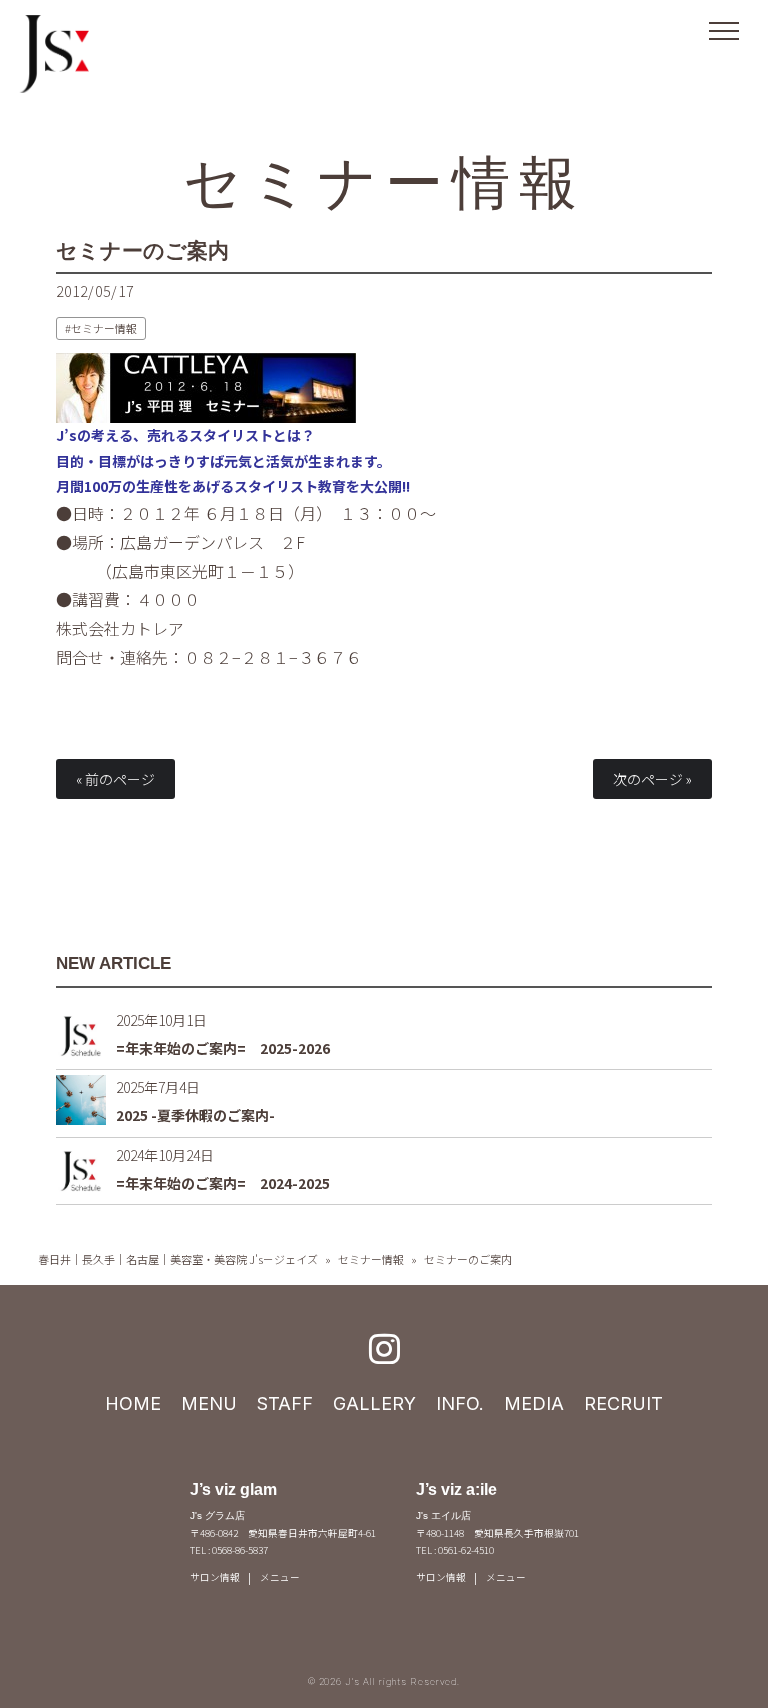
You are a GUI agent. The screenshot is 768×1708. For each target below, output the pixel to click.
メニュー (280, 1577)
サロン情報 (215, 1577)
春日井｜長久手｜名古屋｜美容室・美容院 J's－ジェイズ (178, 1259)
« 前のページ (115, 779)
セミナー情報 (384, 182)
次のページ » (652, 779)
